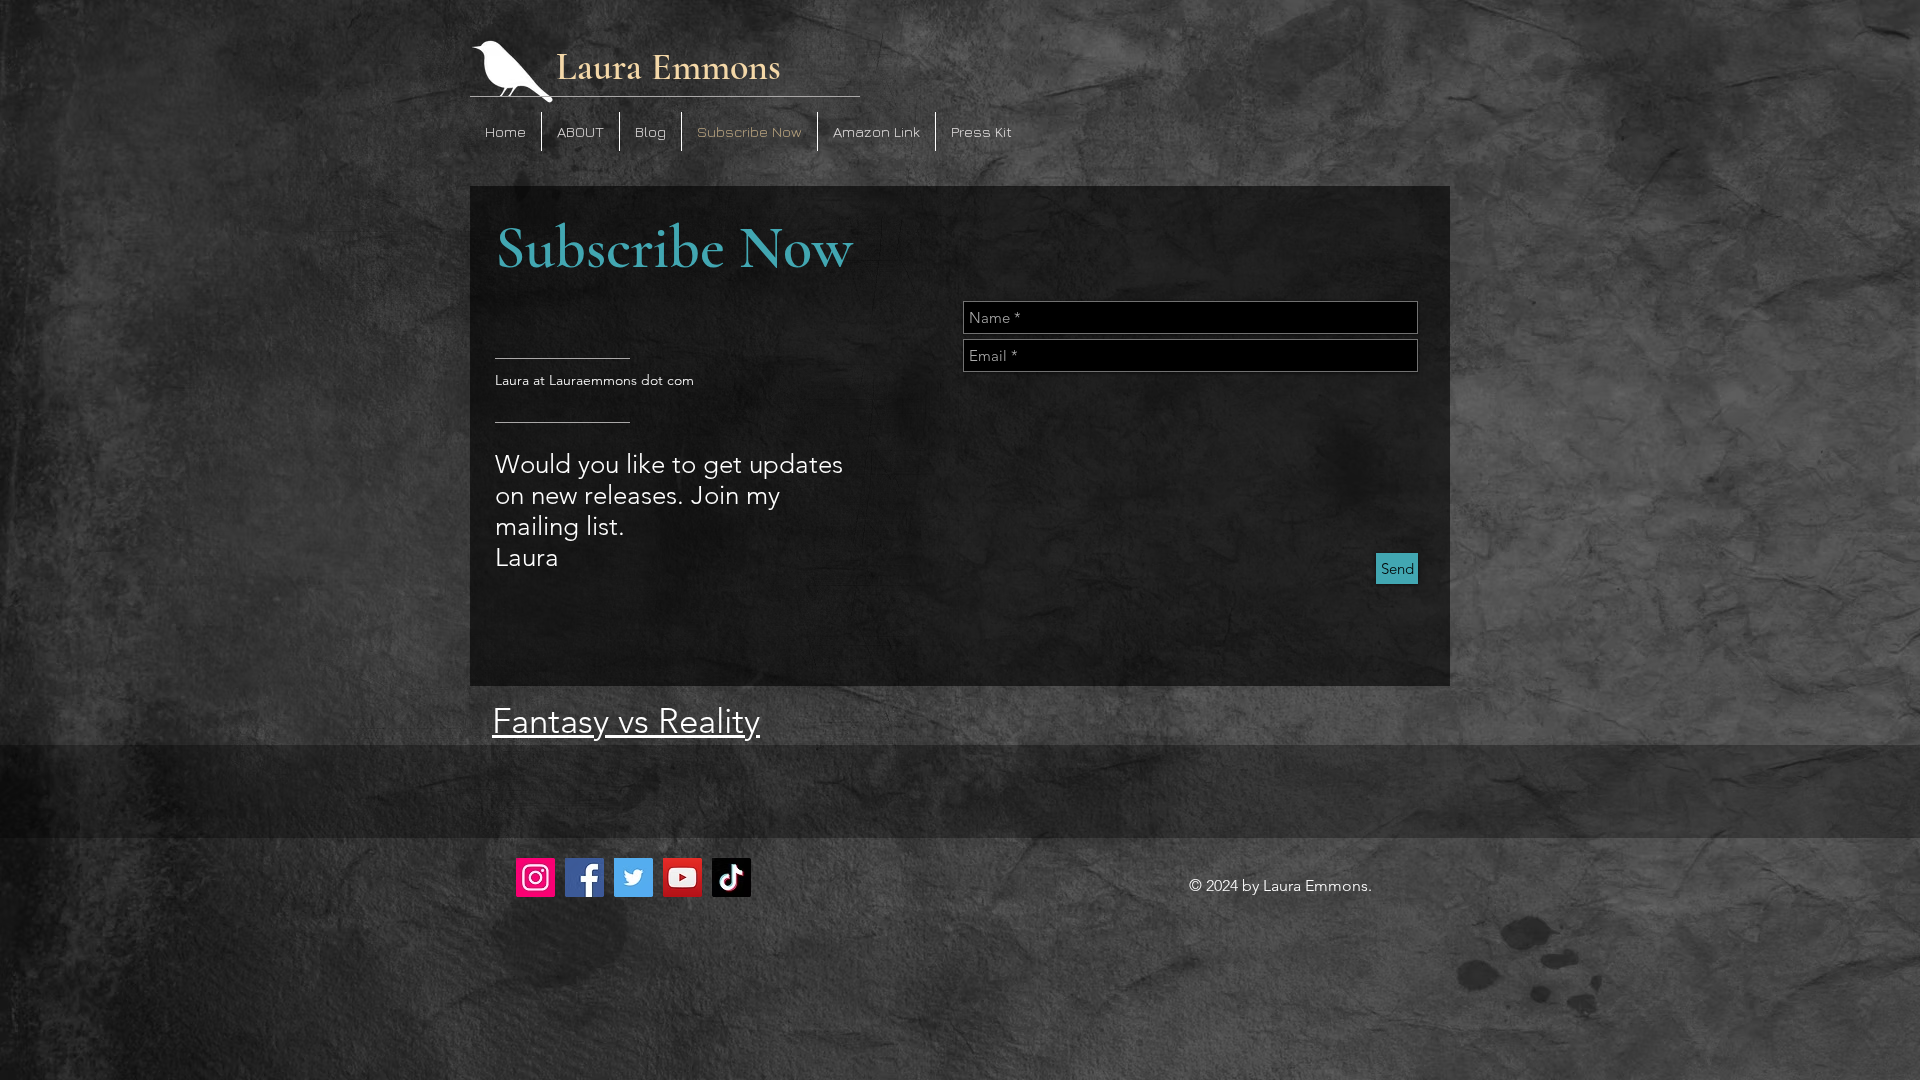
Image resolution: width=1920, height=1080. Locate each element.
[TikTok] (731, 877)
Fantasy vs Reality (626, 720)
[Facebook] (584, 877)
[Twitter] (633, 877)
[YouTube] (682, 877)
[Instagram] (535, 877)
